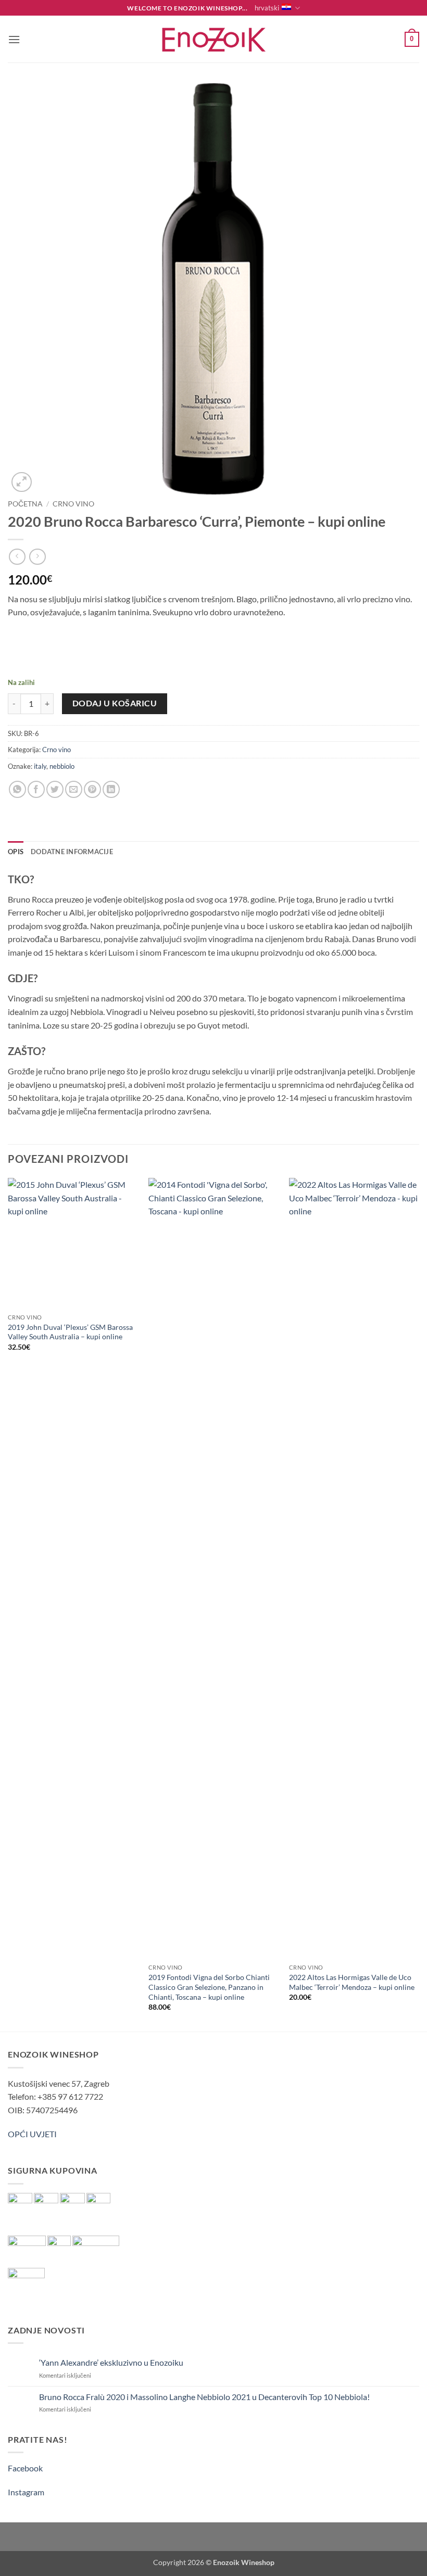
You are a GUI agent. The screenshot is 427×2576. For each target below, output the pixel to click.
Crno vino (73, 504)
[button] (14, 39)
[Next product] (17, 557)
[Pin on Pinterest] (92, 789)
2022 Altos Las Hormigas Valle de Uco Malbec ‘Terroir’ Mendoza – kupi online (352, 1982)
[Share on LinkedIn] (111, 789)
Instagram (26, 2492)
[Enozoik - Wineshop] (213, 39)
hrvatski (267, 8)
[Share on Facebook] (36, 789)
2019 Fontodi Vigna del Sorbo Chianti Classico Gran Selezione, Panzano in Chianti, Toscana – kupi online (209, 1987)
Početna (25, 504)
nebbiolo (62, 766)
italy (40, 766)
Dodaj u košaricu (115, 703)
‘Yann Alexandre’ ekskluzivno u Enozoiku (111, 2362)
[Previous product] (37, 557)
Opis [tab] (16, 852)
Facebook (25, 2468)
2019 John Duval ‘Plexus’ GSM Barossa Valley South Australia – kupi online (70, 1332)
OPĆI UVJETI (32, 2134)
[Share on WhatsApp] (17, 789)
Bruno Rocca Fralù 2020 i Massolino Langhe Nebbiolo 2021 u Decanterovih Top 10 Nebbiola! (204, 2397)
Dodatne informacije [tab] (72, 852)
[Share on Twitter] (55, 789)
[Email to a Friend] (74, 789)
